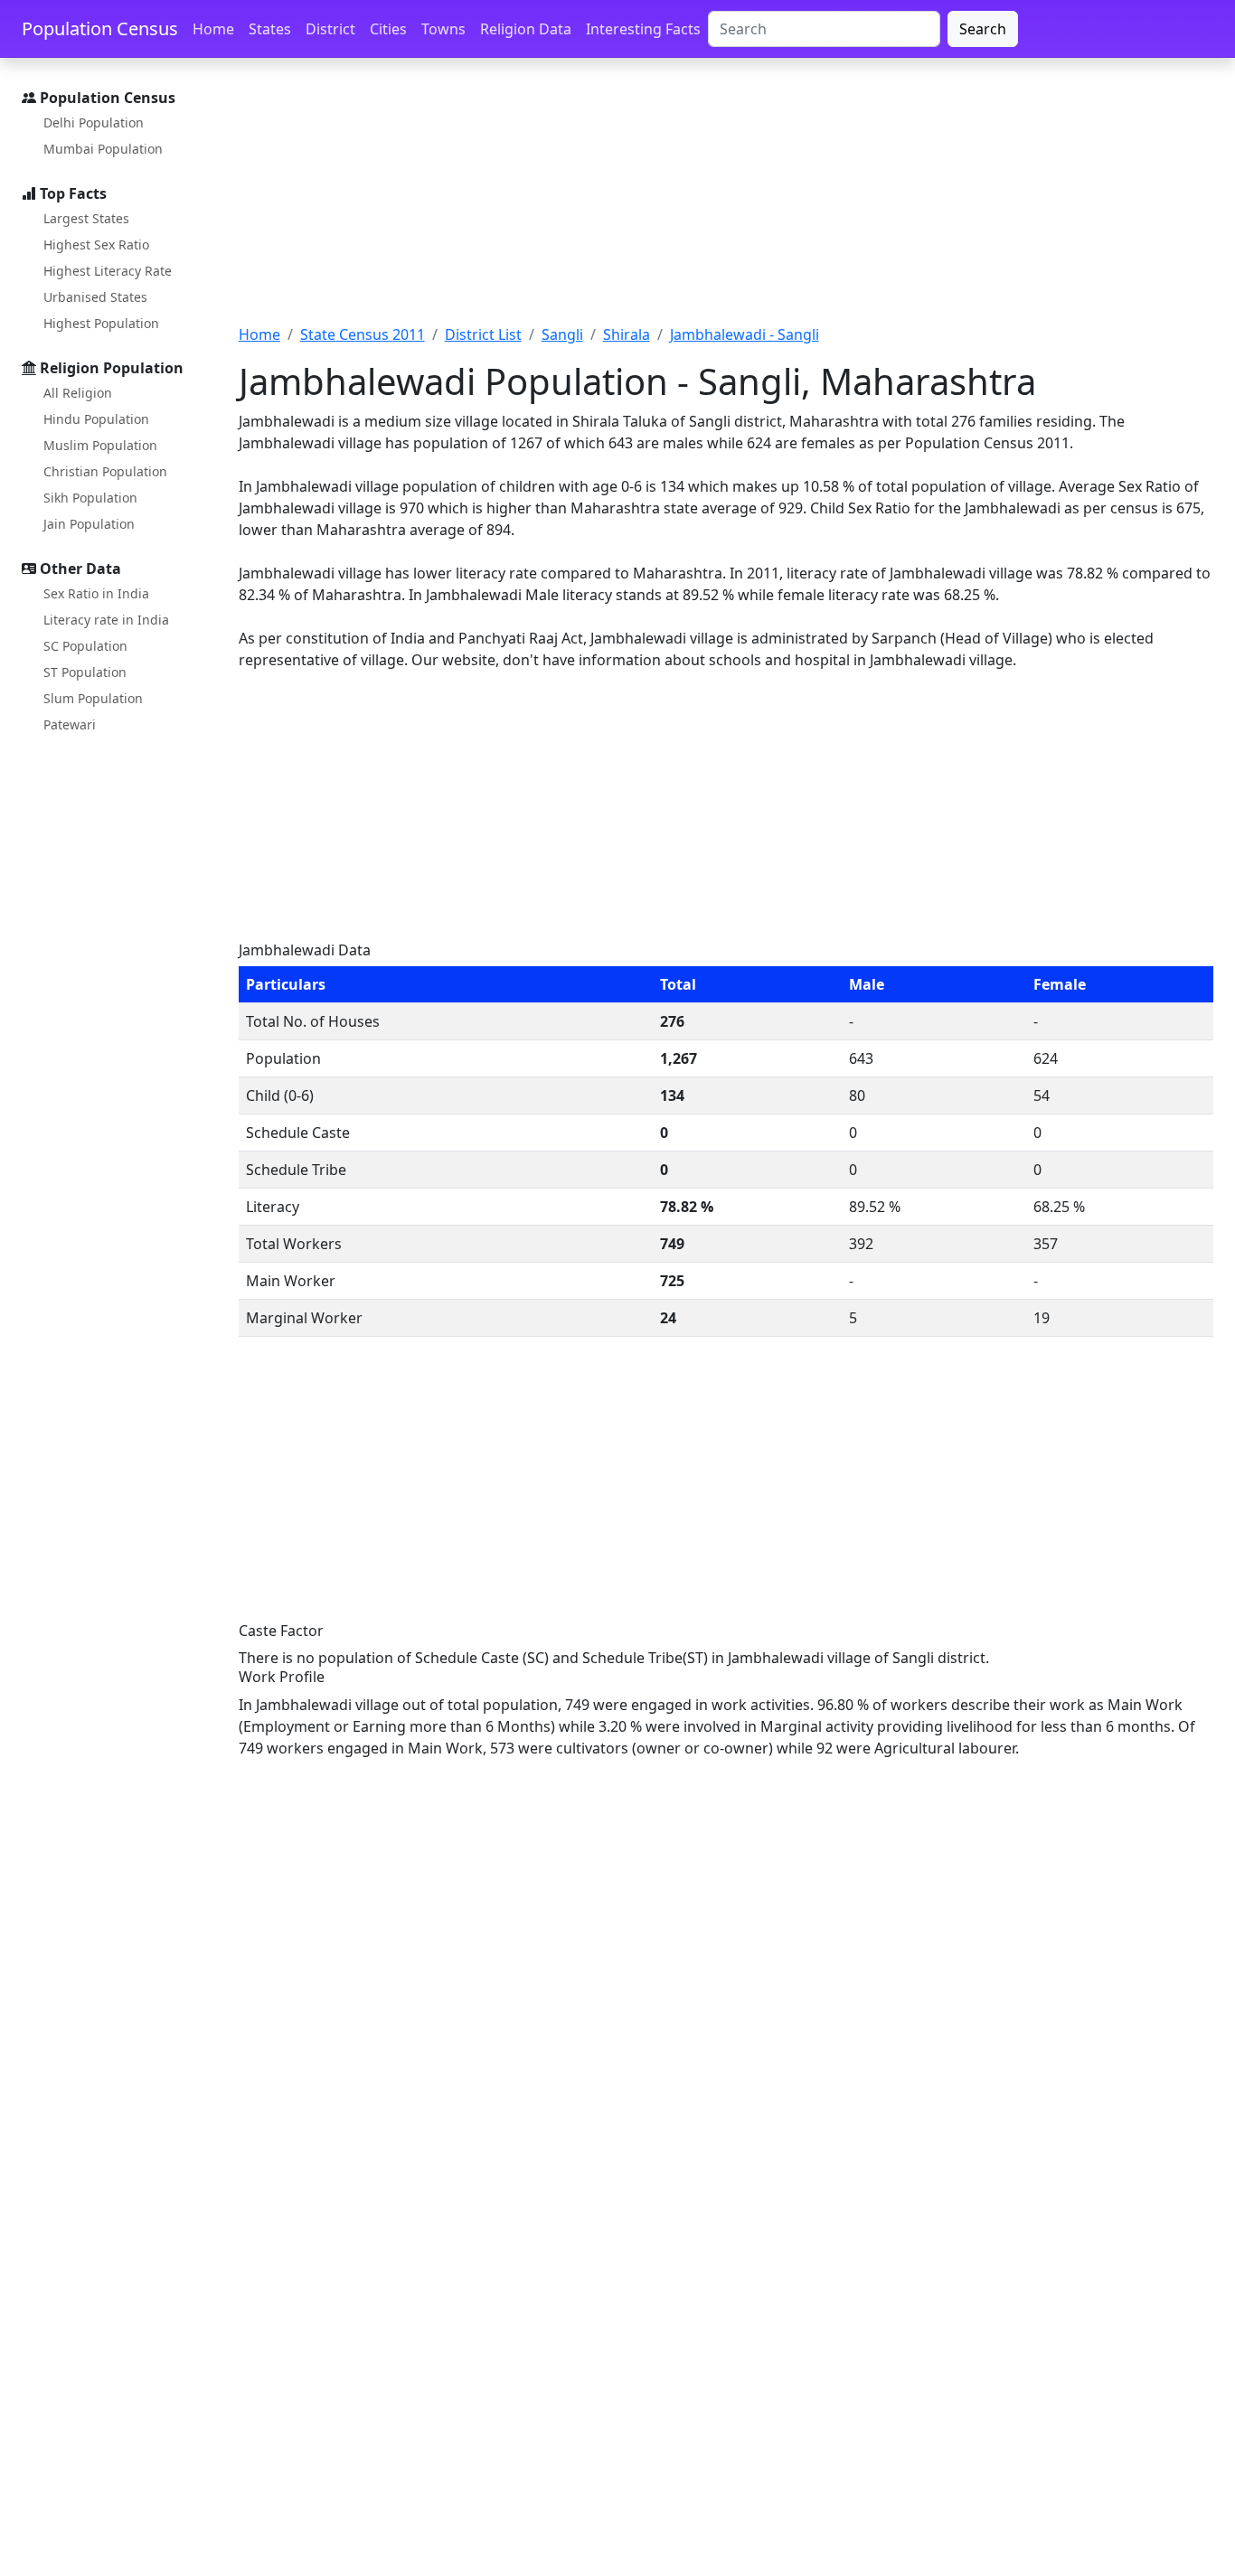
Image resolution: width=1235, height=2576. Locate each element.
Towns (443, 29)
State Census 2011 (363, 334)
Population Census (100, 28)
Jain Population (89, 524)
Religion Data (526, 29)
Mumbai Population (103, 149)
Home (213, 29)
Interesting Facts (643, 29)
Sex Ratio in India (96, 593)
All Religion (78, 393)
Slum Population (93, 698)
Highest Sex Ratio (96, 244)
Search (983, 29)
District (330, 29)
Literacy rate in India (106, 620)
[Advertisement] (726, 202)
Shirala (627, 334)
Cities (388, 29)
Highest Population (101, 323)
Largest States (86, 218)
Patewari (70, 724)
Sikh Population (90, 498)
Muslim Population (100, 445)
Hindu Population (96, 419)
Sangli (562, 334)
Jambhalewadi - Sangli (745, 334)
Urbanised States (95, 297)
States (270, 29)
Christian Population (105, 471)
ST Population (85, 672)
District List (483, 334)
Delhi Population (94, 122)
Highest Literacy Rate (108, 271)
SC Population (85, 646)
